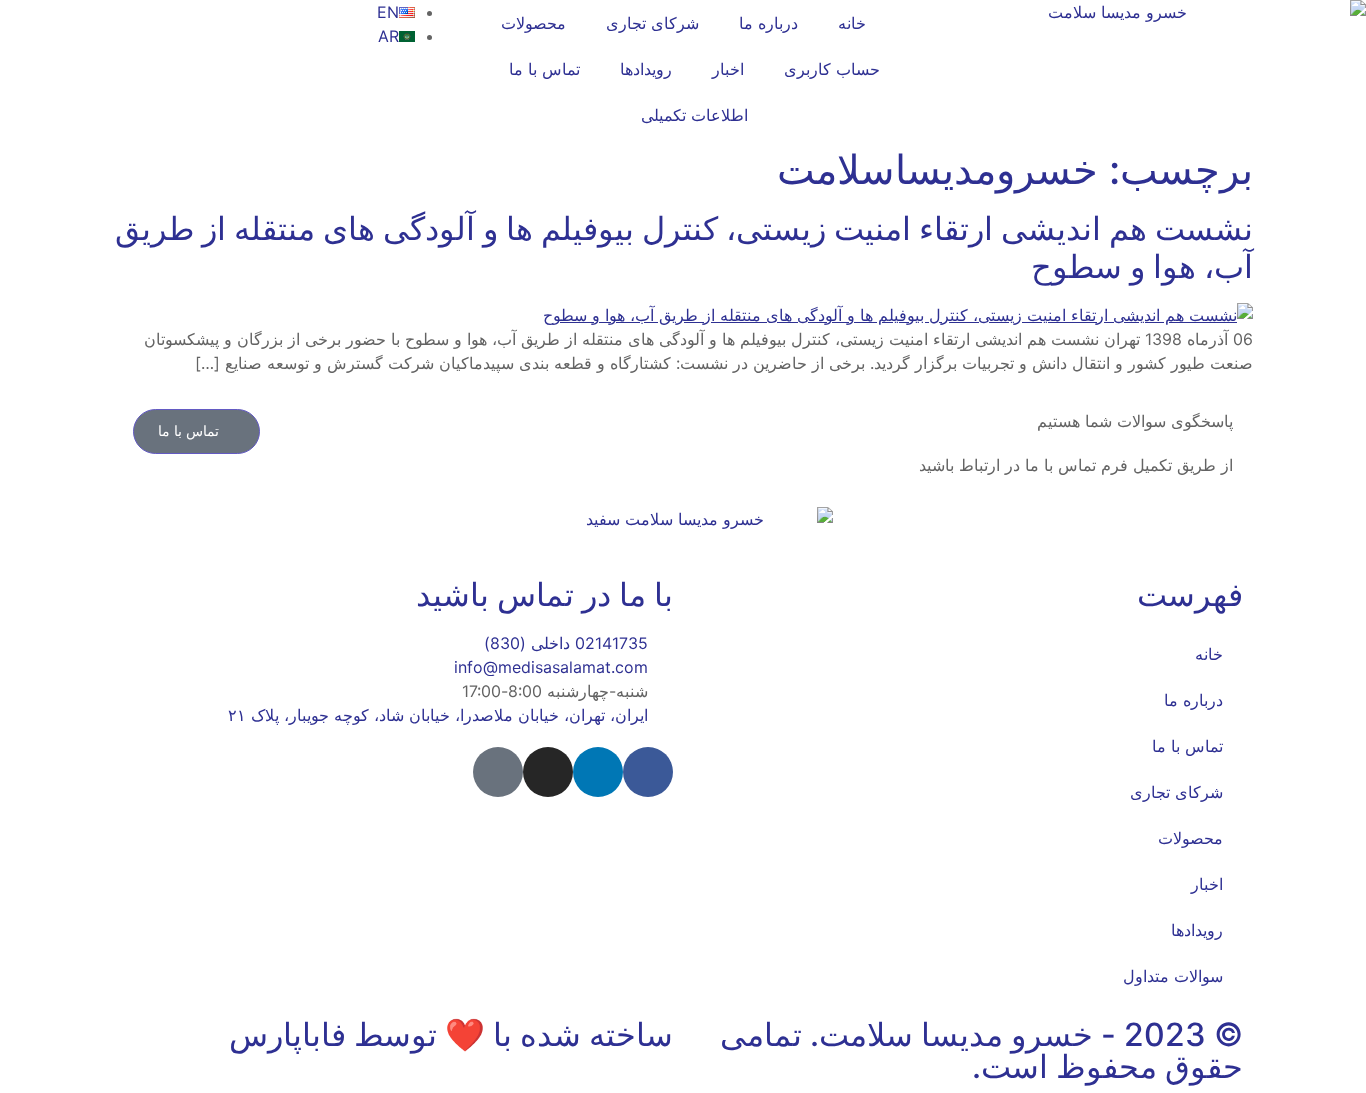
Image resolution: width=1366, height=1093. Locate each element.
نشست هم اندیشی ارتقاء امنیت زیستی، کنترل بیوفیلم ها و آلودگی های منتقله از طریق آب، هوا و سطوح (684, 247)
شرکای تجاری (652, 23)
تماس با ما (544, 69)
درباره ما (768, 23)
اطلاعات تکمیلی (694, 115)
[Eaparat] (498, 772)
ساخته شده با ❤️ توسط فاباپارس (451, 1034)
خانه (852, 23)
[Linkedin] (598, 772)
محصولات (533, 23)
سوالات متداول (1173, 976)
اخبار (728, 69)
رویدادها (646, 69)
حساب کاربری (832, 69)
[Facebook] (648, 772)
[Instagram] (548, 772)
